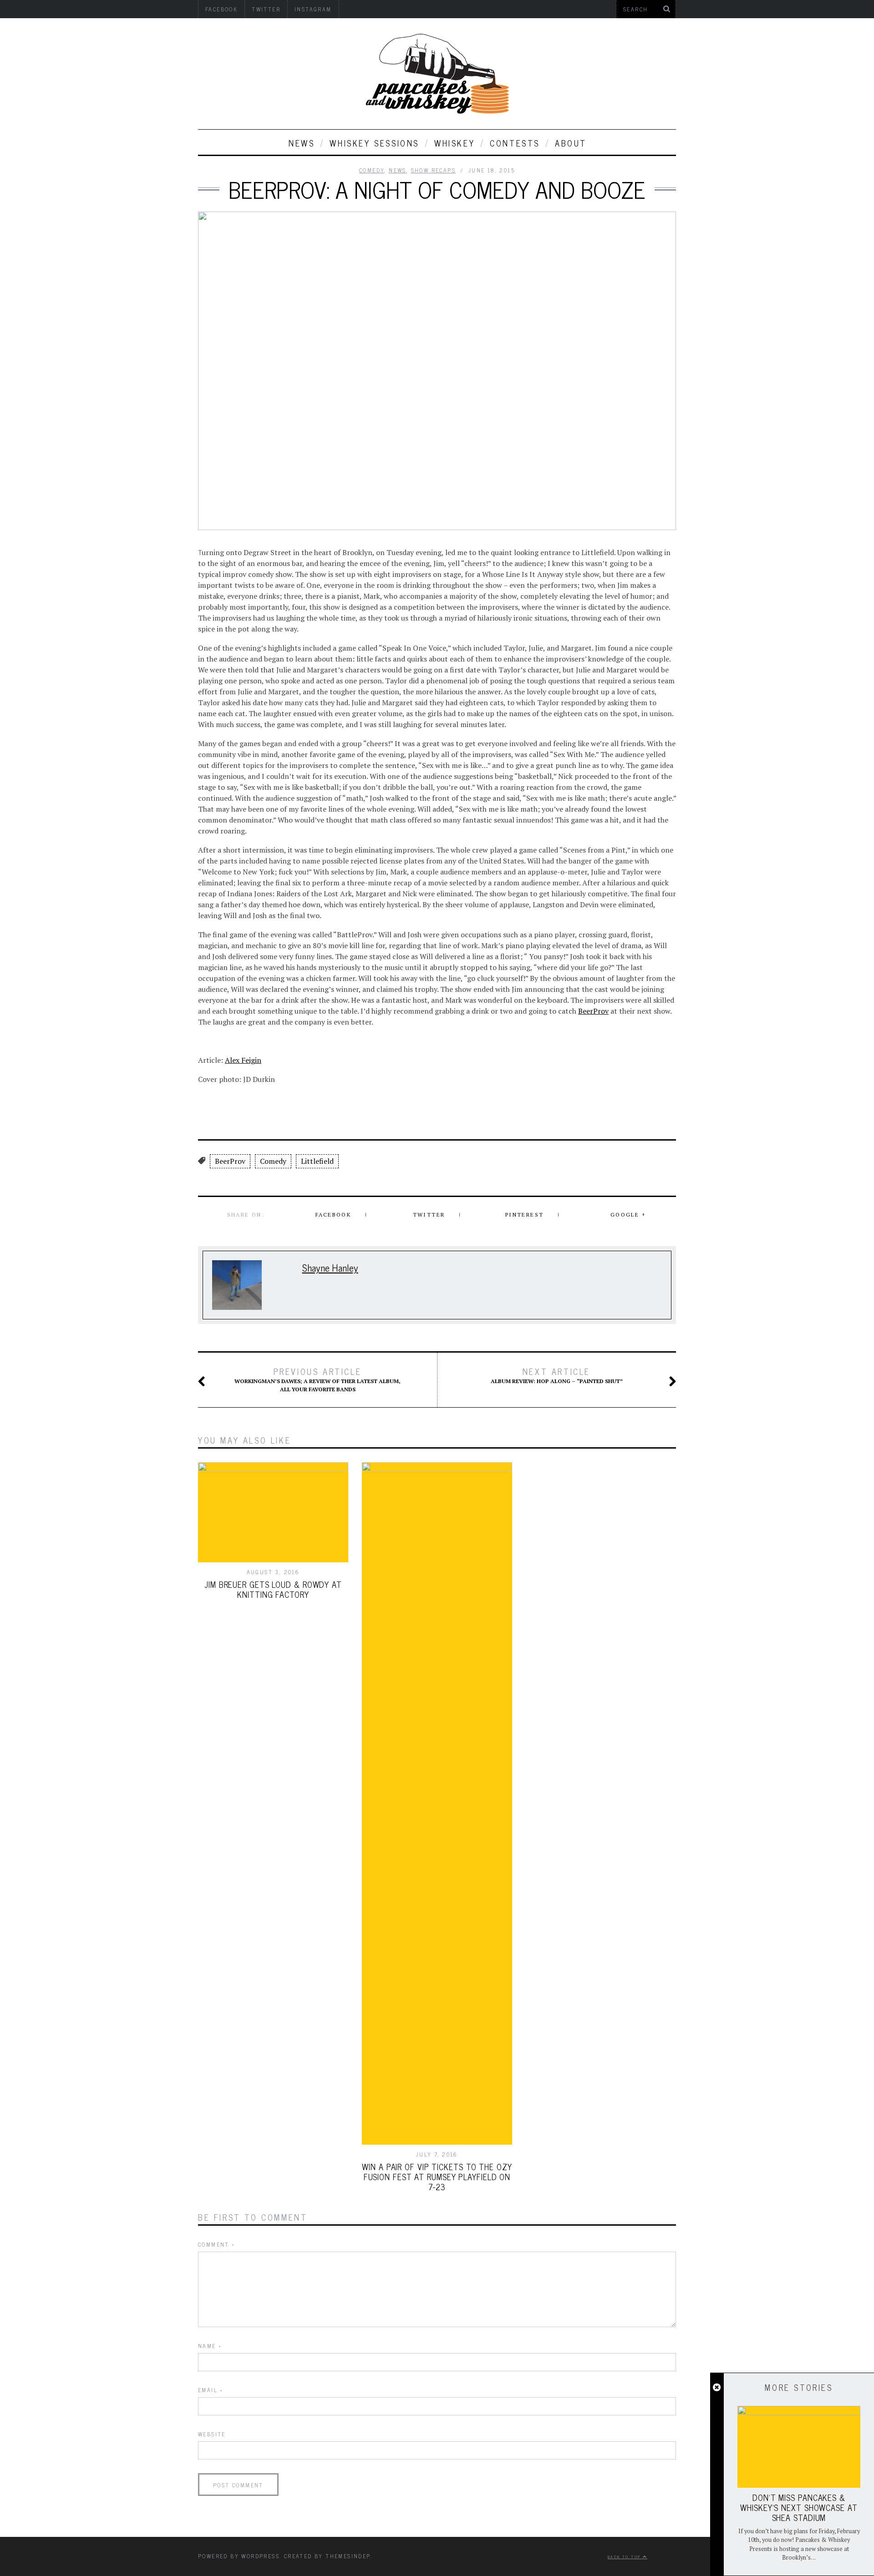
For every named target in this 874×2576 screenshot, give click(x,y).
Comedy (372, 170)
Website (212, 2434)
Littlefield (317, 1161)
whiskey (455, 143)
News (302, 143)
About (571, 143)
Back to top (625, 2556)
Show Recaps (433, 170)
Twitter (429, 1215)
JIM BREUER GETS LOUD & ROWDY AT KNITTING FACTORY (273, 1589)
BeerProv (593, 1011)
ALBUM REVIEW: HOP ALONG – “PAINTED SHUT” (557, 1375)
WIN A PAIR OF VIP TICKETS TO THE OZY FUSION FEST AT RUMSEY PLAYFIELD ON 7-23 (437, 2177)
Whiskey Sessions (374, 143)
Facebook (333, 1215)
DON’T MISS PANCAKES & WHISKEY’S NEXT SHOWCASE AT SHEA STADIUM (799, 2507)
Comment (217, 2244)
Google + (628, 1215)
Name (210, 2346)
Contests (515, 143)
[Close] (717, 2388)
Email (211, 2390)
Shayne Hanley (330, 1267)
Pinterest (525, 1215)
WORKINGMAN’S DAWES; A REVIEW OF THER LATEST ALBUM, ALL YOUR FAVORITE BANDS (318, 1379)
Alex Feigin (243, 1060)
